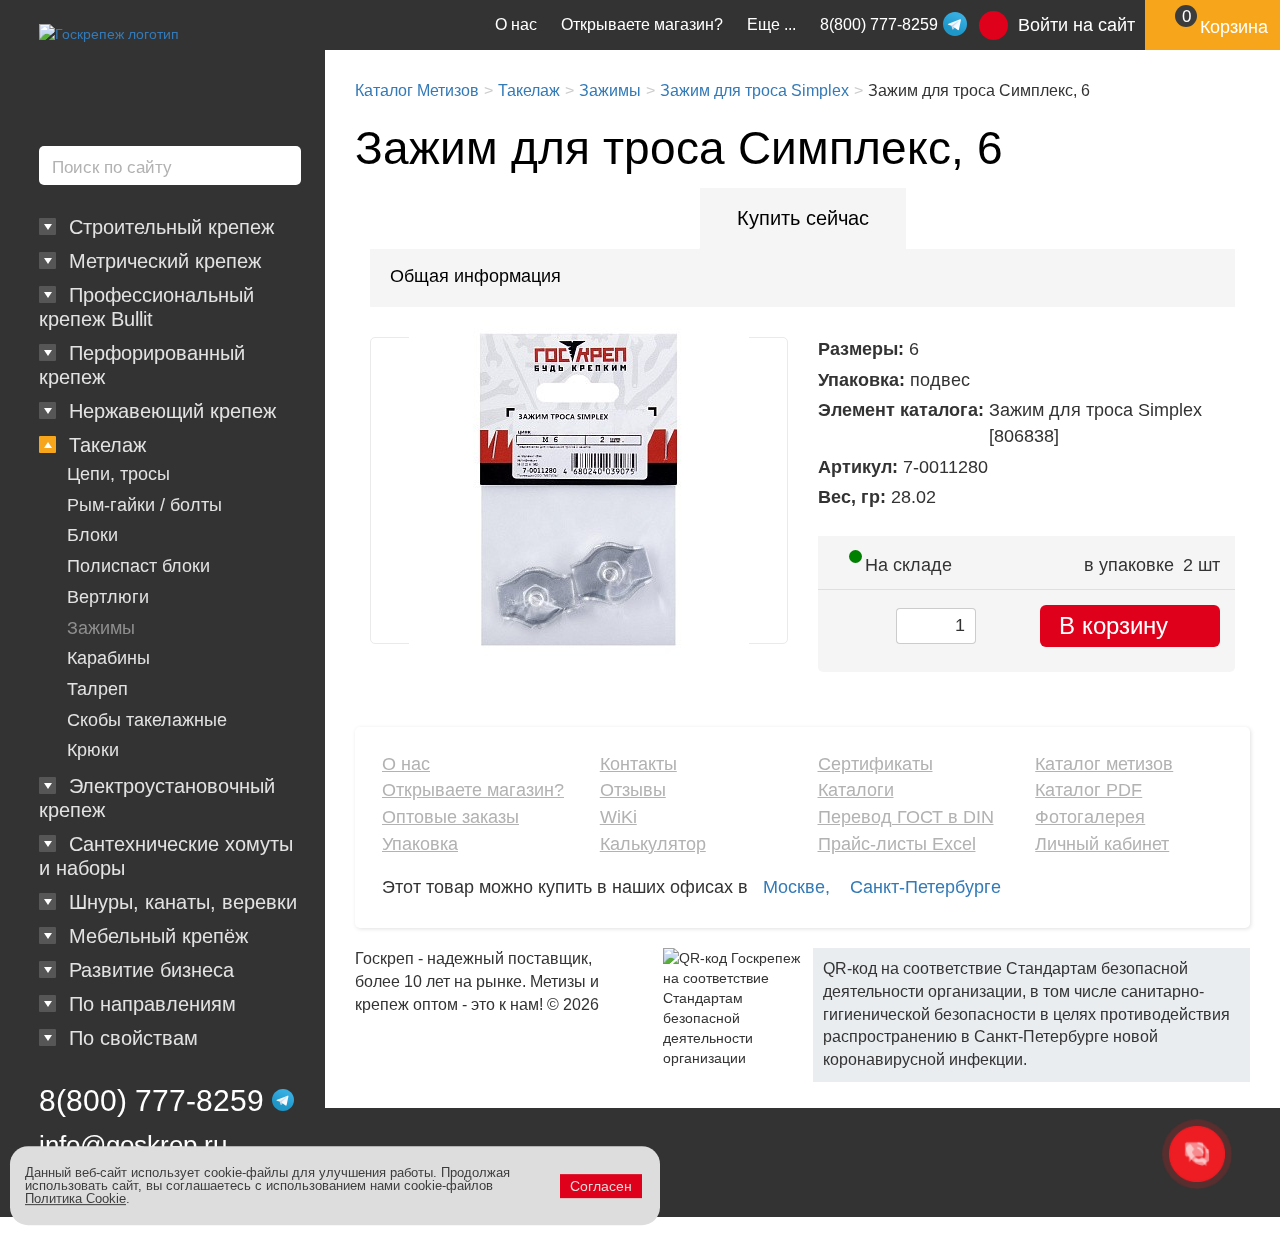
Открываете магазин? (642, 24)
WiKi (618, 817)
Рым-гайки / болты (144, 505)
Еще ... (771, 24)
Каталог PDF (1088, 790)
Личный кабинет (1102, 844)
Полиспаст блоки (138, 566)
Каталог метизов (1104, 764)
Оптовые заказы (450, 817)
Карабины (108, 658)
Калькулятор (653, 844)
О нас (516, 24)
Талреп (97, 689)
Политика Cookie (75, 1198)
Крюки (93, 750)
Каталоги (856, 790)
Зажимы (101, 628)
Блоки (92, 535)
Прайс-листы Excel (897, 844)
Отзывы (633, 790)
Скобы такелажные (147, 720)
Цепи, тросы (118, 474)
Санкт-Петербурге (925, 887)
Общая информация (475, 276)
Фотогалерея (1090, 817)
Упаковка (420, 844)
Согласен (601, 1186)
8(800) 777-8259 (151, 1100)
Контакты (638, 764)
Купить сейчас (803, 218)
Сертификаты (875, 764)
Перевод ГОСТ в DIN (906, 817)
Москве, (796, 887)
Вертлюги (108, 597)
